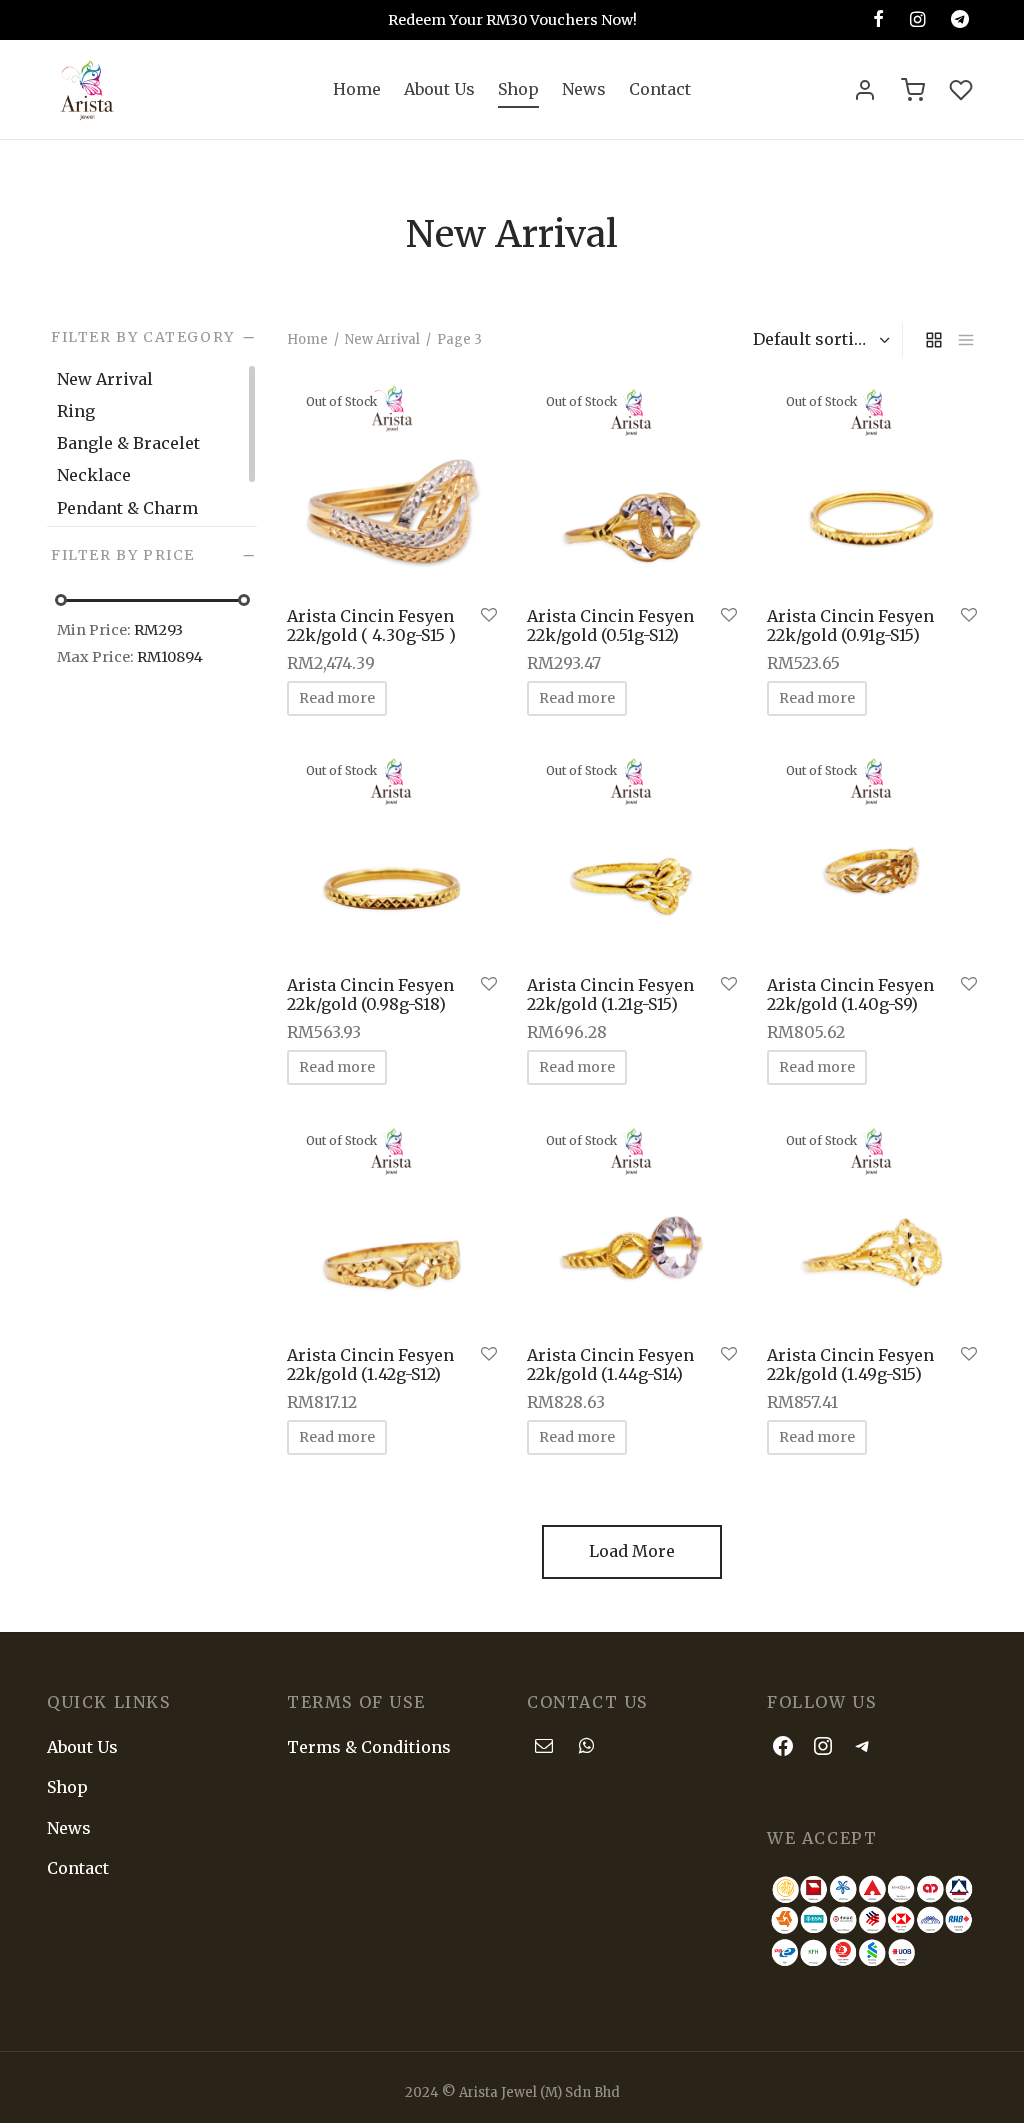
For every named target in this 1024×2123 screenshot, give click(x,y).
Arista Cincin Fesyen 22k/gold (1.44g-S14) (610, 1364)
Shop (518, 89)
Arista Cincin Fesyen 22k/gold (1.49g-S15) (850, 1364)
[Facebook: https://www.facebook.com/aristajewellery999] (783, 1745)
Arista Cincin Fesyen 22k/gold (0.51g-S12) (610, 625)
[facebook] (877, 19)
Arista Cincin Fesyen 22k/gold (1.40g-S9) (850, 994)
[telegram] (960, 19)
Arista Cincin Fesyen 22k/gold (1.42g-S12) (370, 1364)
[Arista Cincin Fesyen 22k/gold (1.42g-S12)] (392, 1225)
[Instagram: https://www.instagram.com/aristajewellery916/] (823, 1745)
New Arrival (382, 339)
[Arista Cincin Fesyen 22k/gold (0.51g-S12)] (632, 486)
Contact (660, 89)
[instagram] (917, 19)
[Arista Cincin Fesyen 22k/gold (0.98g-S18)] (392, 855)
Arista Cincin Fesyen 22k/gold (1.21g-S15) (610, 994)
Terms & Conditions (369, 1747)
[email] (544, 1746)
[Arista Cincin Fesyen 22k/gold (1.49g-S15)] (872, 1225)
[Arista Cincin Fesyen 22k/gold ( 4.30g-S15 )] (392, 486)
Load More (632, 1551)
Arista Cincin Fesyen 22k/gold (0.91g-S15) (850, 625)
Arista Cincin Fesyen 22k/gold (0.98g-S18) (370, 994)
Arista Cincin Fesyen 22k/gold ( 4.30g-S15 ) (371, 625)
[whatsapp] (586, 1746)
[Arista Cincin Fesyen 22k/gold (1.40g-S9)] (872, 855)
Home (357, 89)
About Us (439, 89)
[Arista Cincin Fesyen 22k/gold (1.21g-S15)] (632, 855)
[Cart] (913, 90)
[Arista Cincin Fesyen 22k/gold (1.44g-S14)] (632, 1225)
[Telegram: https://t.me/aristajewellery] (863, 1745)
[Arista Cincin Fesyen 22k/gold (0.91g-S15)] (872, 486)
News (584, 89)
